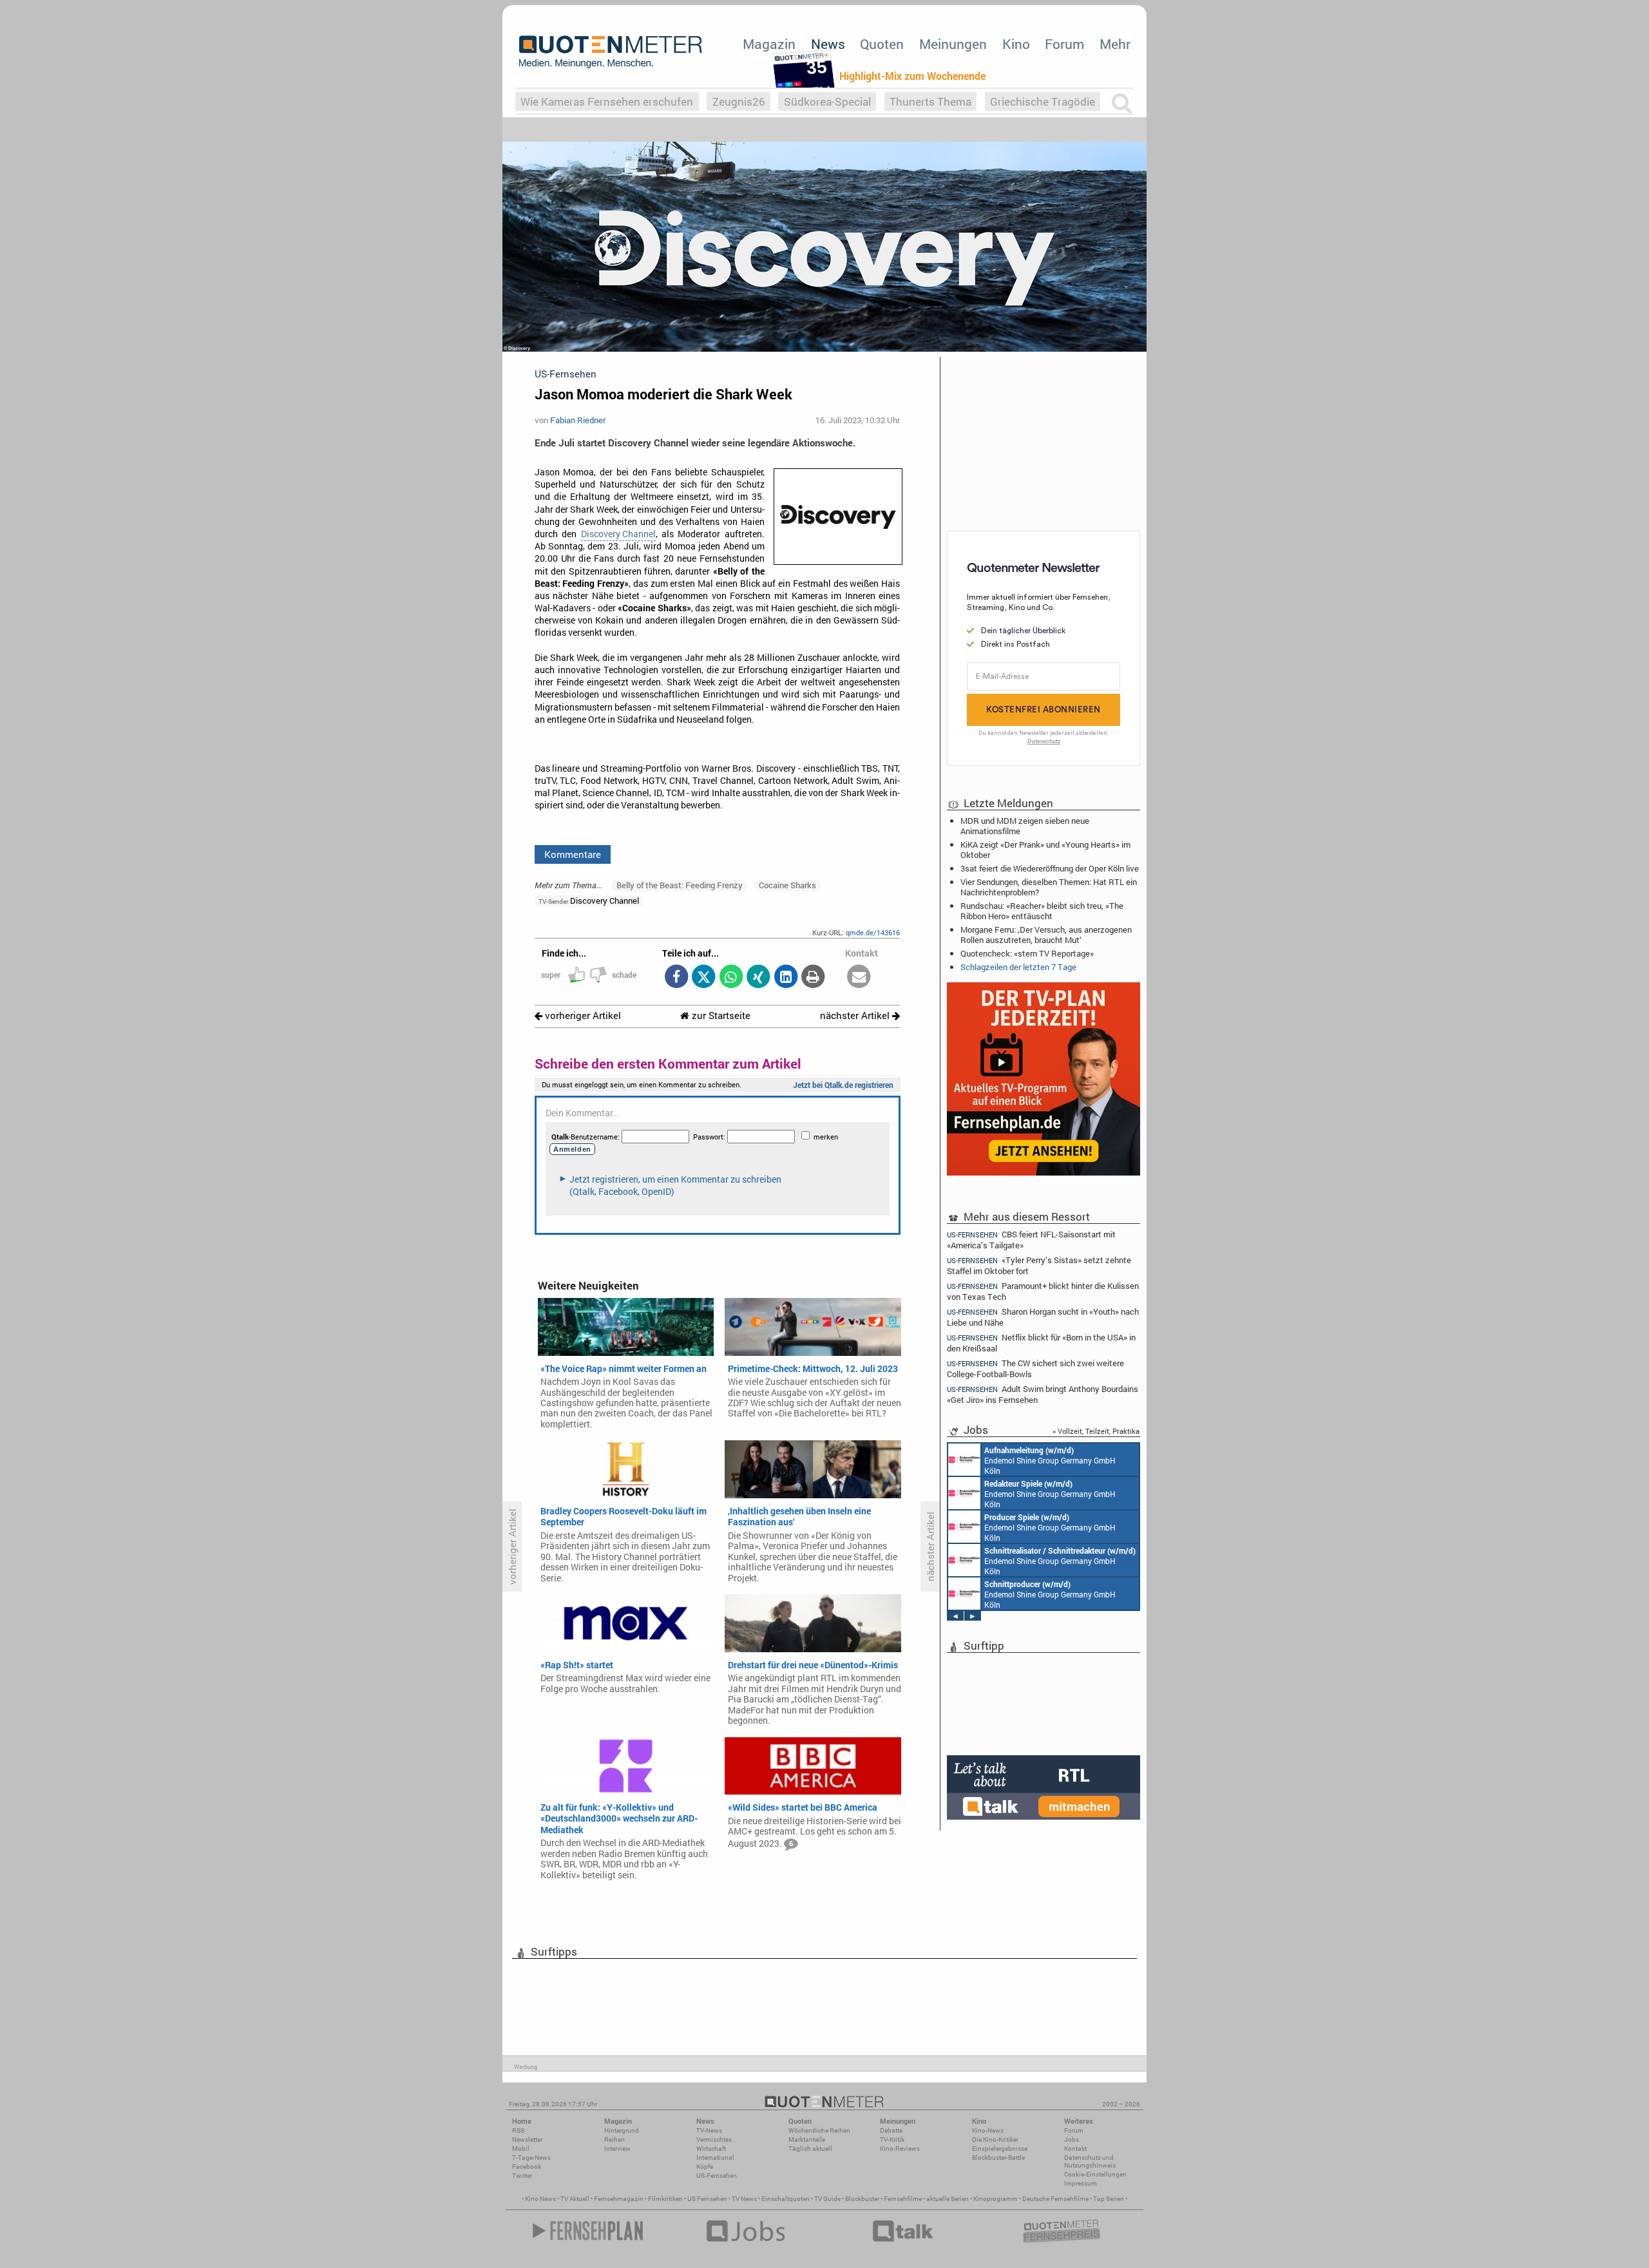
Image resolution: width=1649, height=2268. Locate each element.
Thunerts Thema (930, 101)
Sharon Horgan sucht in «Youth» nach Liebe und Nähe (1043, 1317)
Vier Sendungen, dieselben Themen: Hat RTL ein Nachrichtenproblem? (1049, 887)
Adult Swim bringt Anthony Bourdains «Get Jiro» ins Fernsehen (1043, 1394)
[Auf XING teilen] (758, 977)
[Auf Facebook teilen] (676, 977)
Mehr (1115, 44)
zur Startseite (720, 1015)
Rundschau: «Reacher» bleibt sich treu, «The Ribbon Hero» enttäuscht (1042, 911)
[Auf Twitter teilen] (704, 977)
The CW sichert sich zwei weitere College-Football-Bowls (1035, 1368)
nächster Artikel (856, 1015)
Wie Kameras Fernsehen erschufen (607, 101)
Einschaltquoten (786, 2199)
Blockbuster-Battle (998, 2158)
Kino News (540, 2199)
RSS (518, 2130)
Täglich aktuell (810, 2149)
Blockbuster (862, 2199)
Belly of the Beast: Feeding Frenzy (680, 885)
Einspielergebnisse (1000, 2149)
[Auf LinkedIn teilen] (786, 977)
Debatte (891, 2130)
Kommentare (573, 854)
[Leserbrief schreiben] (859, 977)
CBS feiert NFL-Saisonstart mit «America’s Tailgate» (1031, 1239)
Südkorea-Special (827, 101)
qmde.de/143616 (873, 932)
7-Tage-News (531, 2158)
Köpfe (705, 2167)
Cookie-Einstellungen (1095, 2174)
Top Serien (1109, 2199)
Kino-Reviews (900, 2149)
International (715, 2158)
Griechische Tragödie (1043, 101)
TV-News (709, 2130)
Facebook (527, 2167)
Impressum (1081, 2183)
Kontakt (1075, 2149)
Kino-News (988, 2130)
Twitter (522, 2176)
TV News (744, 2199)
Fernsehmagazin (619, 2199)
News (828, 44)
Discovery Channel (618, 534)
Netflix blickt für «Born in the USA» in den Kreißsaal (1041, 1343)
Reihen (615, 2139)
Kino (1016, 44)
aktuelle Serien (948, 2199)
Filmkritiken (665, 2199)
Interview (617, 2149)
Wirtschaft (711, 2149)
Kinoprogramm (996, 2199)
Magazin (769, 44)
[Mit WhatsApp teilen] (731, 977)
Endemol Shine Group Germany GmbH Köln (1050, 1460)
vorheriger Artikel (582, 1015)
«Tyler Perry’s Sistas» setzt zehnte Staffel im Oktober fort (1039, 1265)
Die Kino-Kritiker (995, 2139)
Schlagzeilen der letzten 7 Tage (1018, 967)
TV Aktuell (575, 2199)
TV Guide (827, 2199)
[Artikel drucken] (813, 977)
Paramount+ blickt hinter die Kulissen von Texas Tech (1043, 1291)
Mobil (521, 2149)
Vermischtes (714, 2139)
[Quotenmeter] (611, 52)
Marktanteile (807, 2139)
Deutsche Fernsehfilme (1055, 2199)
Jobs (1072, 2139)
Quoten (882, 44)
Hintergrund (622, 2130)
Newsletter (527, 2139)
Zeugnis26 (739, 101)
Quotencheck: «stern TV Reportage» (1027, 953)
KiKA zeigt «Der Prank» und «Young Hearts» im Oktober (1045, 850)
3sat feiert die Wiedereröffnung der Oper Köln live (1050, 868)
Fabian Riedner (578, 420)
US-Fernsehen (717, 2176)
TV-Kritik (892, 2139)
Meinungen (953, 44)
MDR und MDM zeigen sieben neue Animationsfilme (1025, 826)
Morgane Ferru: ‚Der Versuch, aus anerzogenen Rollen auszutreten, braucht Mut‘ (1046, 935)
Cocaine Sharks (787, 885)
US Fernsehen (707, 2199)
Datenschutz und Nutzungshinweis (1090, 2161)
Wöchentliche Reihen (819, 2130)
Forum (1064, 44)
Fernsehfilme (903, 2199)
